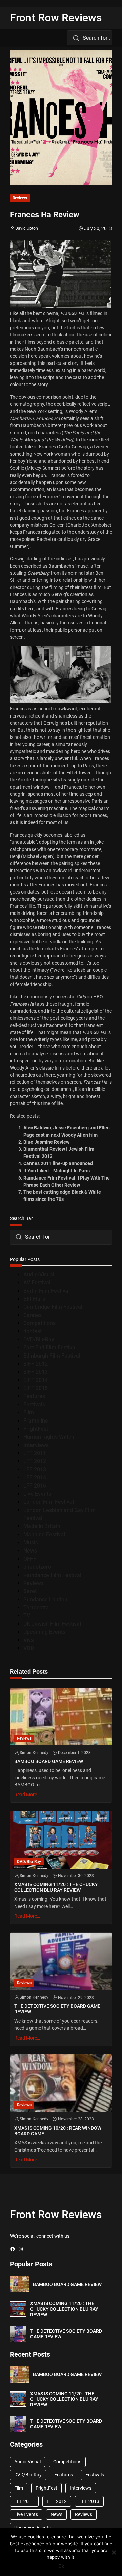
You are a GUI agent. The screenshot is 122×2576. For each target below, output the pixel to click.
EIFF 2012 (36, 1364)
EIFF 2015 (36, 1388)
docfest (33, 1331)
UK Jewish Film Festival (52, 1624)
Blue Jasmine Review (46, 1142)
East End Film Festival (50, 1348)
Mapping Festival (44, 1534)
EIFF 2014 (36, 1380)
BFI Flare (34, 1299)
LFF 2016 (35, 1486)
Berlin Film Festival (47, 1291)
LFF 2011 (35, 1453)
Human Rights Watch (49, 1437)
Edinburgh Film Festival (52, 1356)
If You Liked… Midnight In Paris (57, 1171)
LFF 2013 (35, 1469)
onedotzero (37, 1567)
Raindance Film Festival (52, 1575)
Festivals (34, 1404)
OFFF (30, 1559)
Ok (61, 2566)
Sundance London (45, 1599)
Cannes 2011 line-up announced (58, 1163)
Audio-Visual (39, 1274)
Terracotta (36, 1608)
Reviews (20, 198)
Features (34, 1396)
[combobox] (90, 38)
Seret (30, 1591)
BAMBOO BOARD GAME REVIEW (49, 1761)
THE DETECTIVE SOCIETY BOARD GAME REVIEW (57, 2009)
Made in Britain (42, 1526)
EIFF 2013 (36, 1372)
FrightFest (36, 1429)
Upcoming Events (44, 1632)
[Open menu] (14, 38)
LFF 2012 (35, 1461)
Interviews (36, 1445)
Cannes (33, 1315)
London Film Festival (49, 1502)
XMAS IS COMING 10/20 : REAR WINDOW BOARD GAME (58, 2131)
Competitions (39, 1323)
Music (31, 1543)
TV (27, 1616)
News (30, 1551)
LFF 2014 (35, 1478)
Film (29, 1413)
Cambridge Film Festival (53, 1307)
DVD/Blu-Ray (39, 1339)
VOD (29, 1648)
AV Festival (37, 1283)
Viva (29, 1640)
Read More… (27, 1795)
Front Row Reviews (56, 18)
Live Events (37, 1494)
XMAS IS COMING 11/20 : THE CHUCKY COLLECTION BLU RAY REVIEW (56, 1887)
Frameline (36, 1421)
